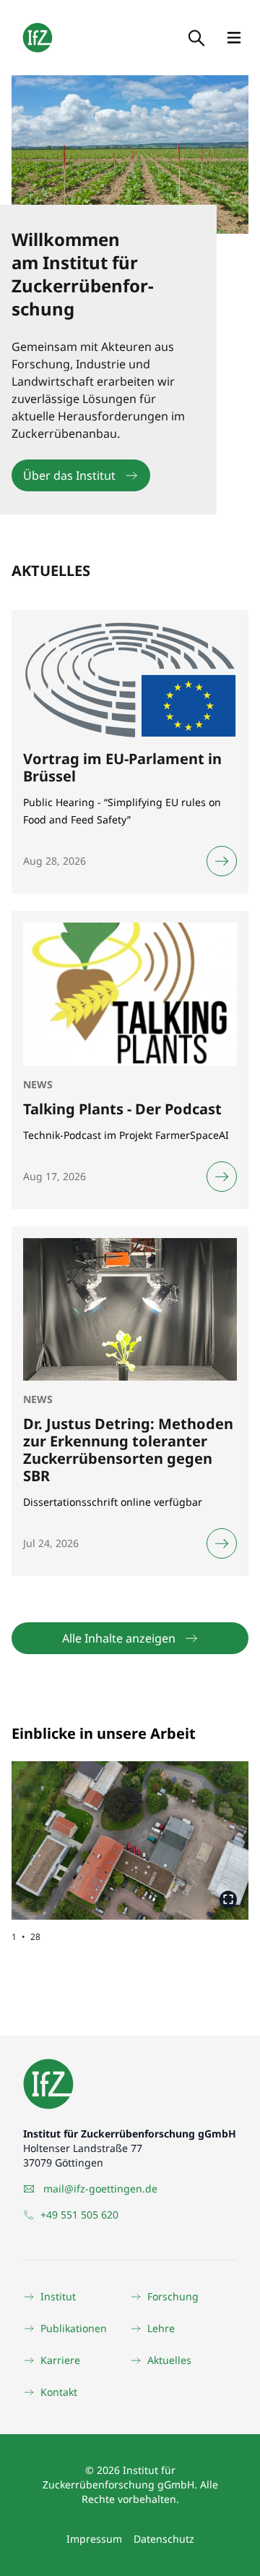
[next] (189, 1829)
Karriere (60, 2360)
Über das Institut (69, 475)
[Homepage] (38, 38)
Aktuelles (169, 2360)
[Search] (195, 38)
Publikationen (74, 2328)
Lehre (161, 2328)
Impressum (94, 2539)
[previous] (71, 1829)
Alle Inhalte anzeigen (119, 1638)
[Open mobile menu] (234, 38)
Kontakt (59, 2392)
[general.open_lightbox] (228, 1899)
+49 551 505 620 (79, 2215)
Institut (58, 2296)
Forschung (173, 2296)
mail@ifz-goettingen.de (100, 2189)
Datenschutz (164, 2539)
